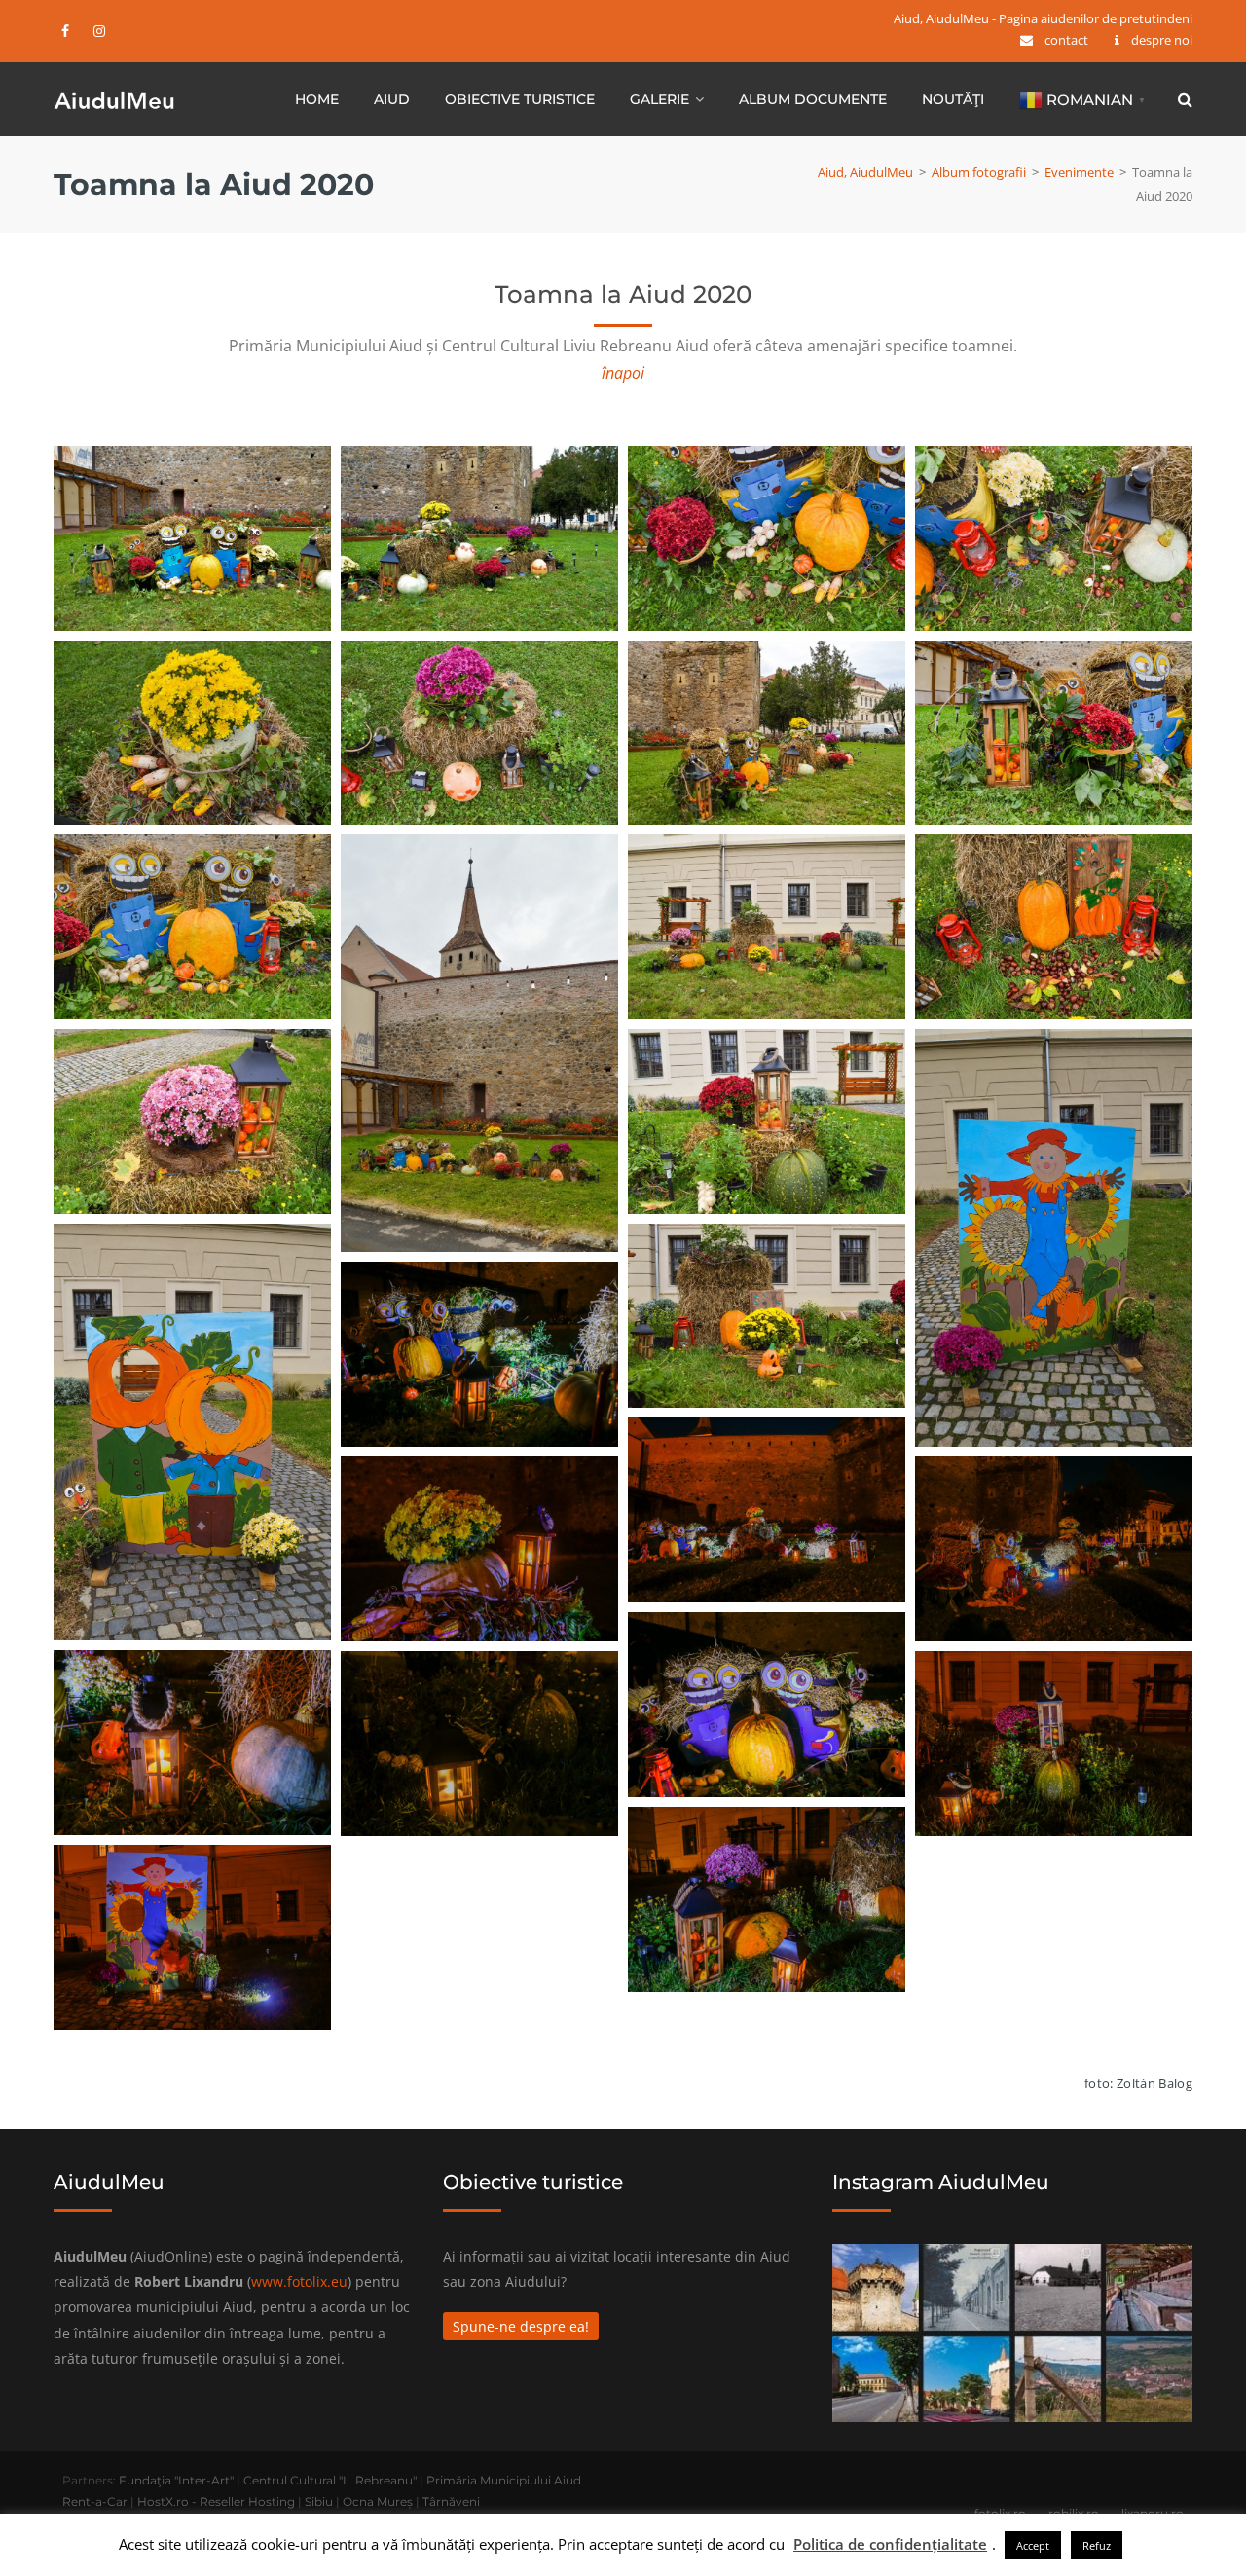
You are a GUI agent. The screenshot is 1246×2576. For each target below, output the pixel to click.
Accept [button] (1033, 2545)
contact (1066, 40)
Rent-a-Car (95, 2502)
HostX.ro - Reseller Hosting (216, 2502)
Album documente (813, 99)
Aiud (392, 99)
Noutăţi (953, 99)
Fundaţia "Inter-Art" (176, 2480)
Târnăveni (451, 2502)
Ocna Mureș (378, 2502)
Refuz (1097, 2545)
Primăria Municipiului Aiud (504, 2480)
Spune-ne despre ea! (521, 2326)
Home (317, 99)
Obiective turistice (520, 99)
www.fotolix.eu (299, 2282)
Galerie (660, 99)
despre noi (1162, 40)
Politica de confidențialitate (890, 2544)
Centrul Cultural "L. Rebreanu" (330, 2480)
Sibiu (319, 2502)
